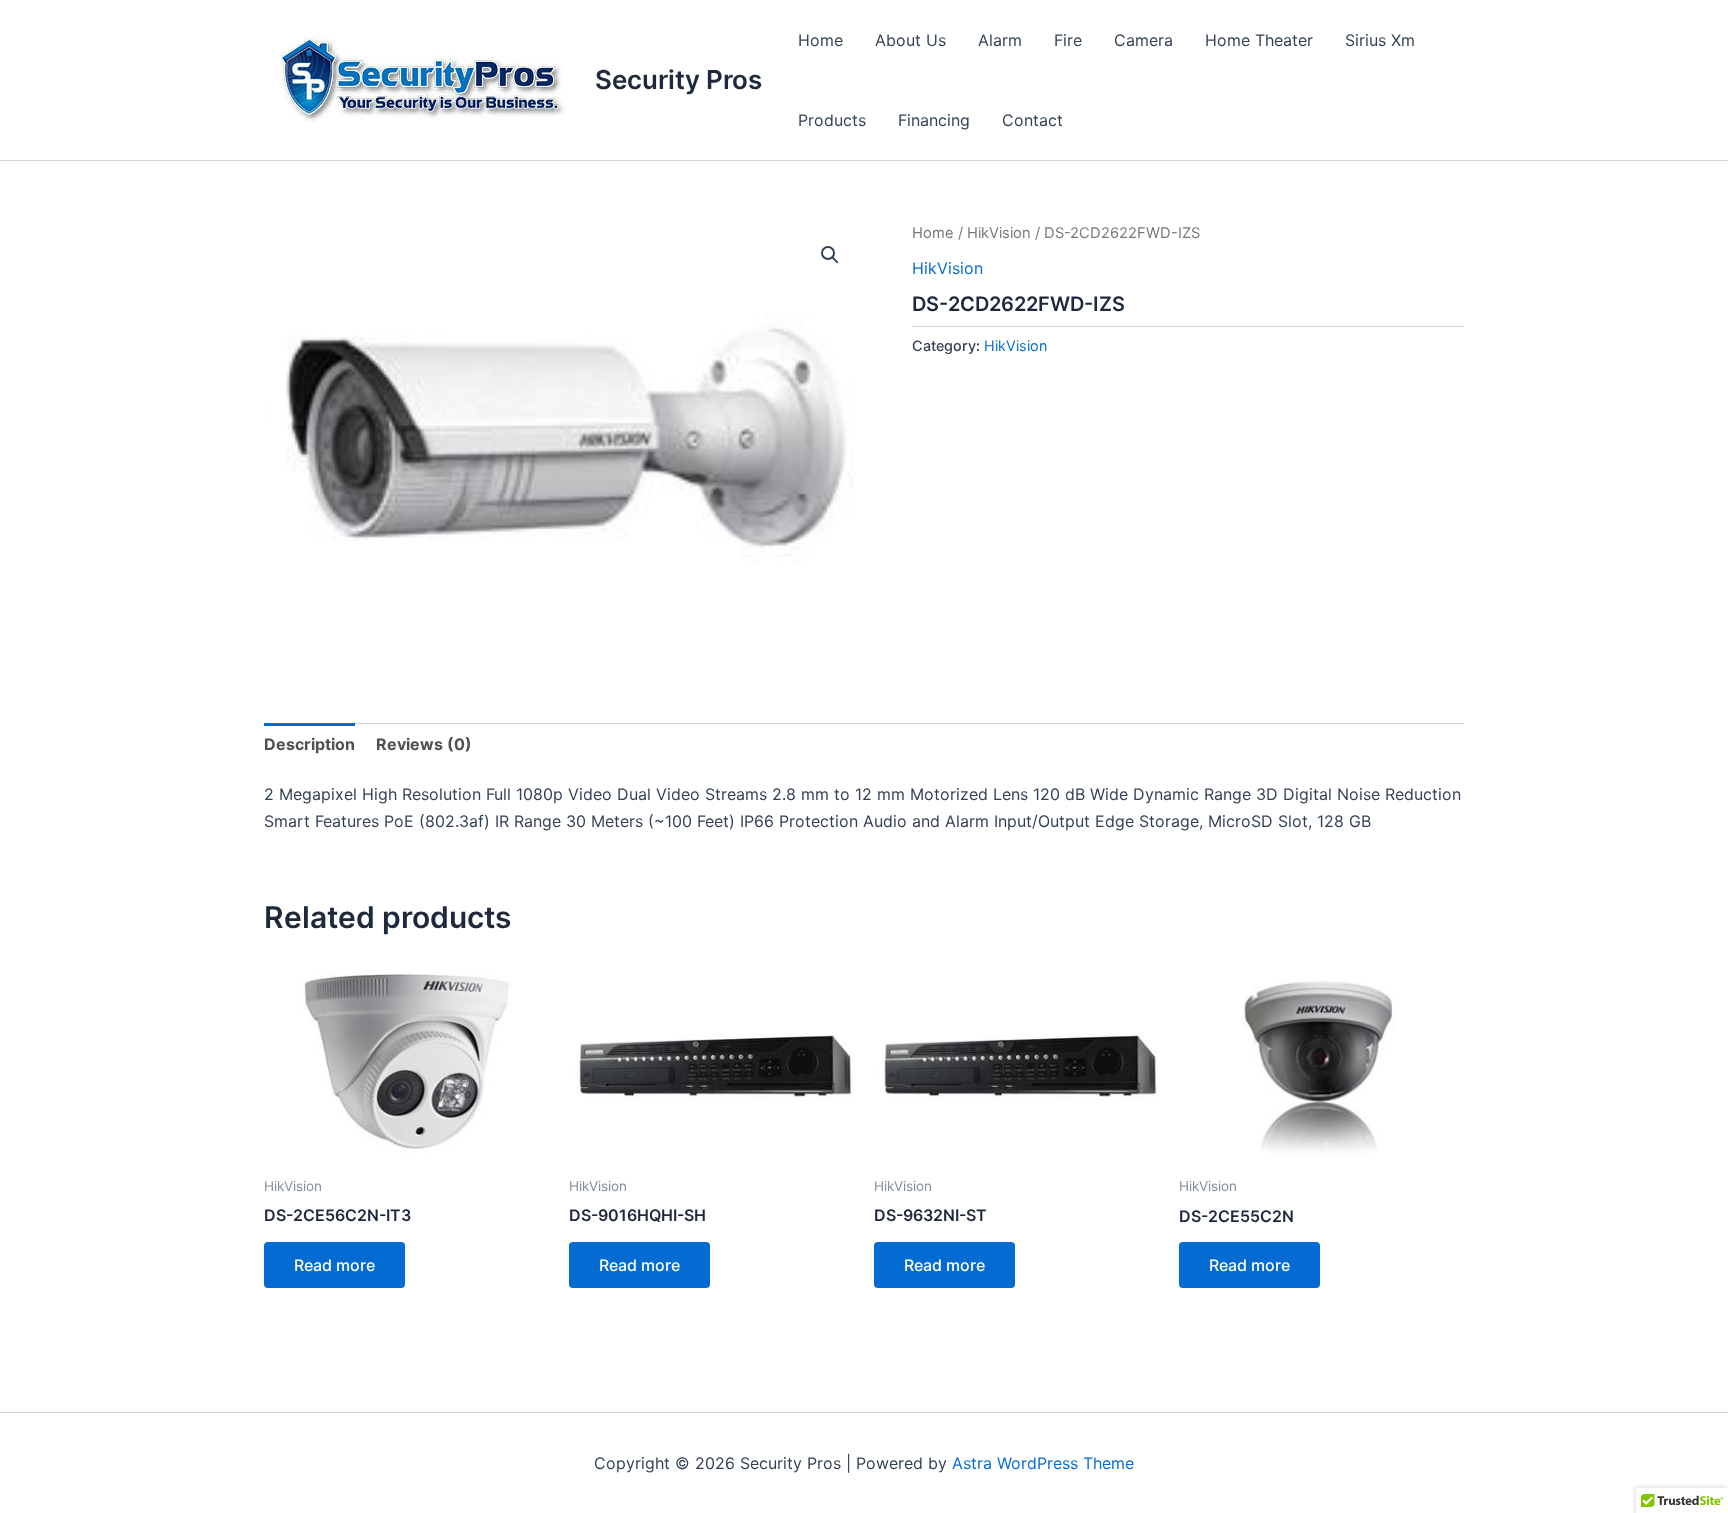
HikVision (999, 233)
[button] (830, 255)
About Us (910, 40)
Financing (934, 120)
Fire (1068, 40)
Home (820, 40)
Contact (1032, 120)
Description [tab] (309, 744)
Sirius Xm (1380, 40)
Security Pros (678, 79)
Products (832, 120)
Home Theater (1259, 40)
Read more (334, 1265)
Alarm (1000, 40)
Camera (1143, 40)
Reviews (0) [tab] (424, 744)
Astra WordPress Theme (1043, 1463)
